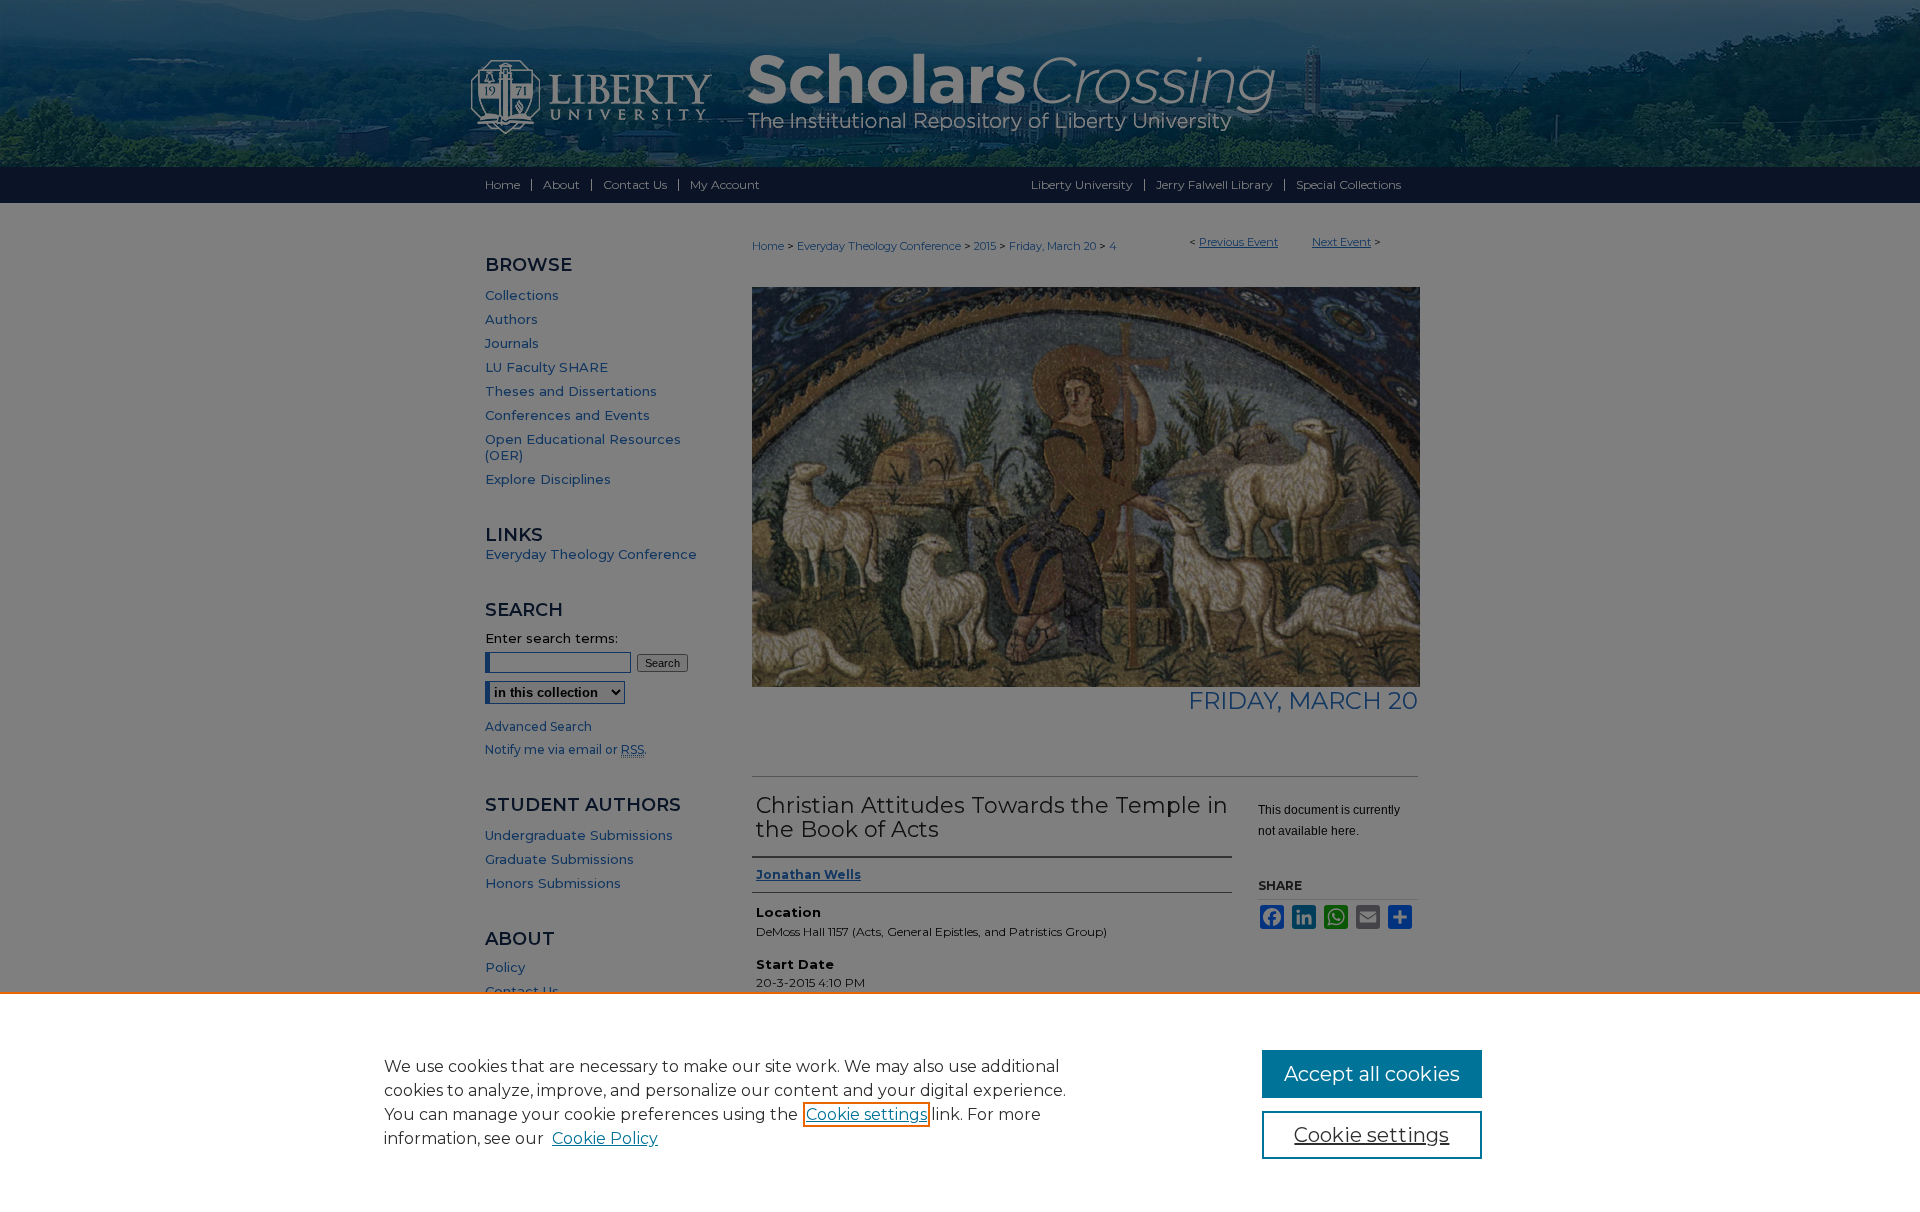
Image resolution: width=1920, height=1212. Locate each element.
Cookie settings (866, 1114)
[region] (960, 1102)
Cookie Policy (605, 1138)
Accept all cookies (1372, 1074)
